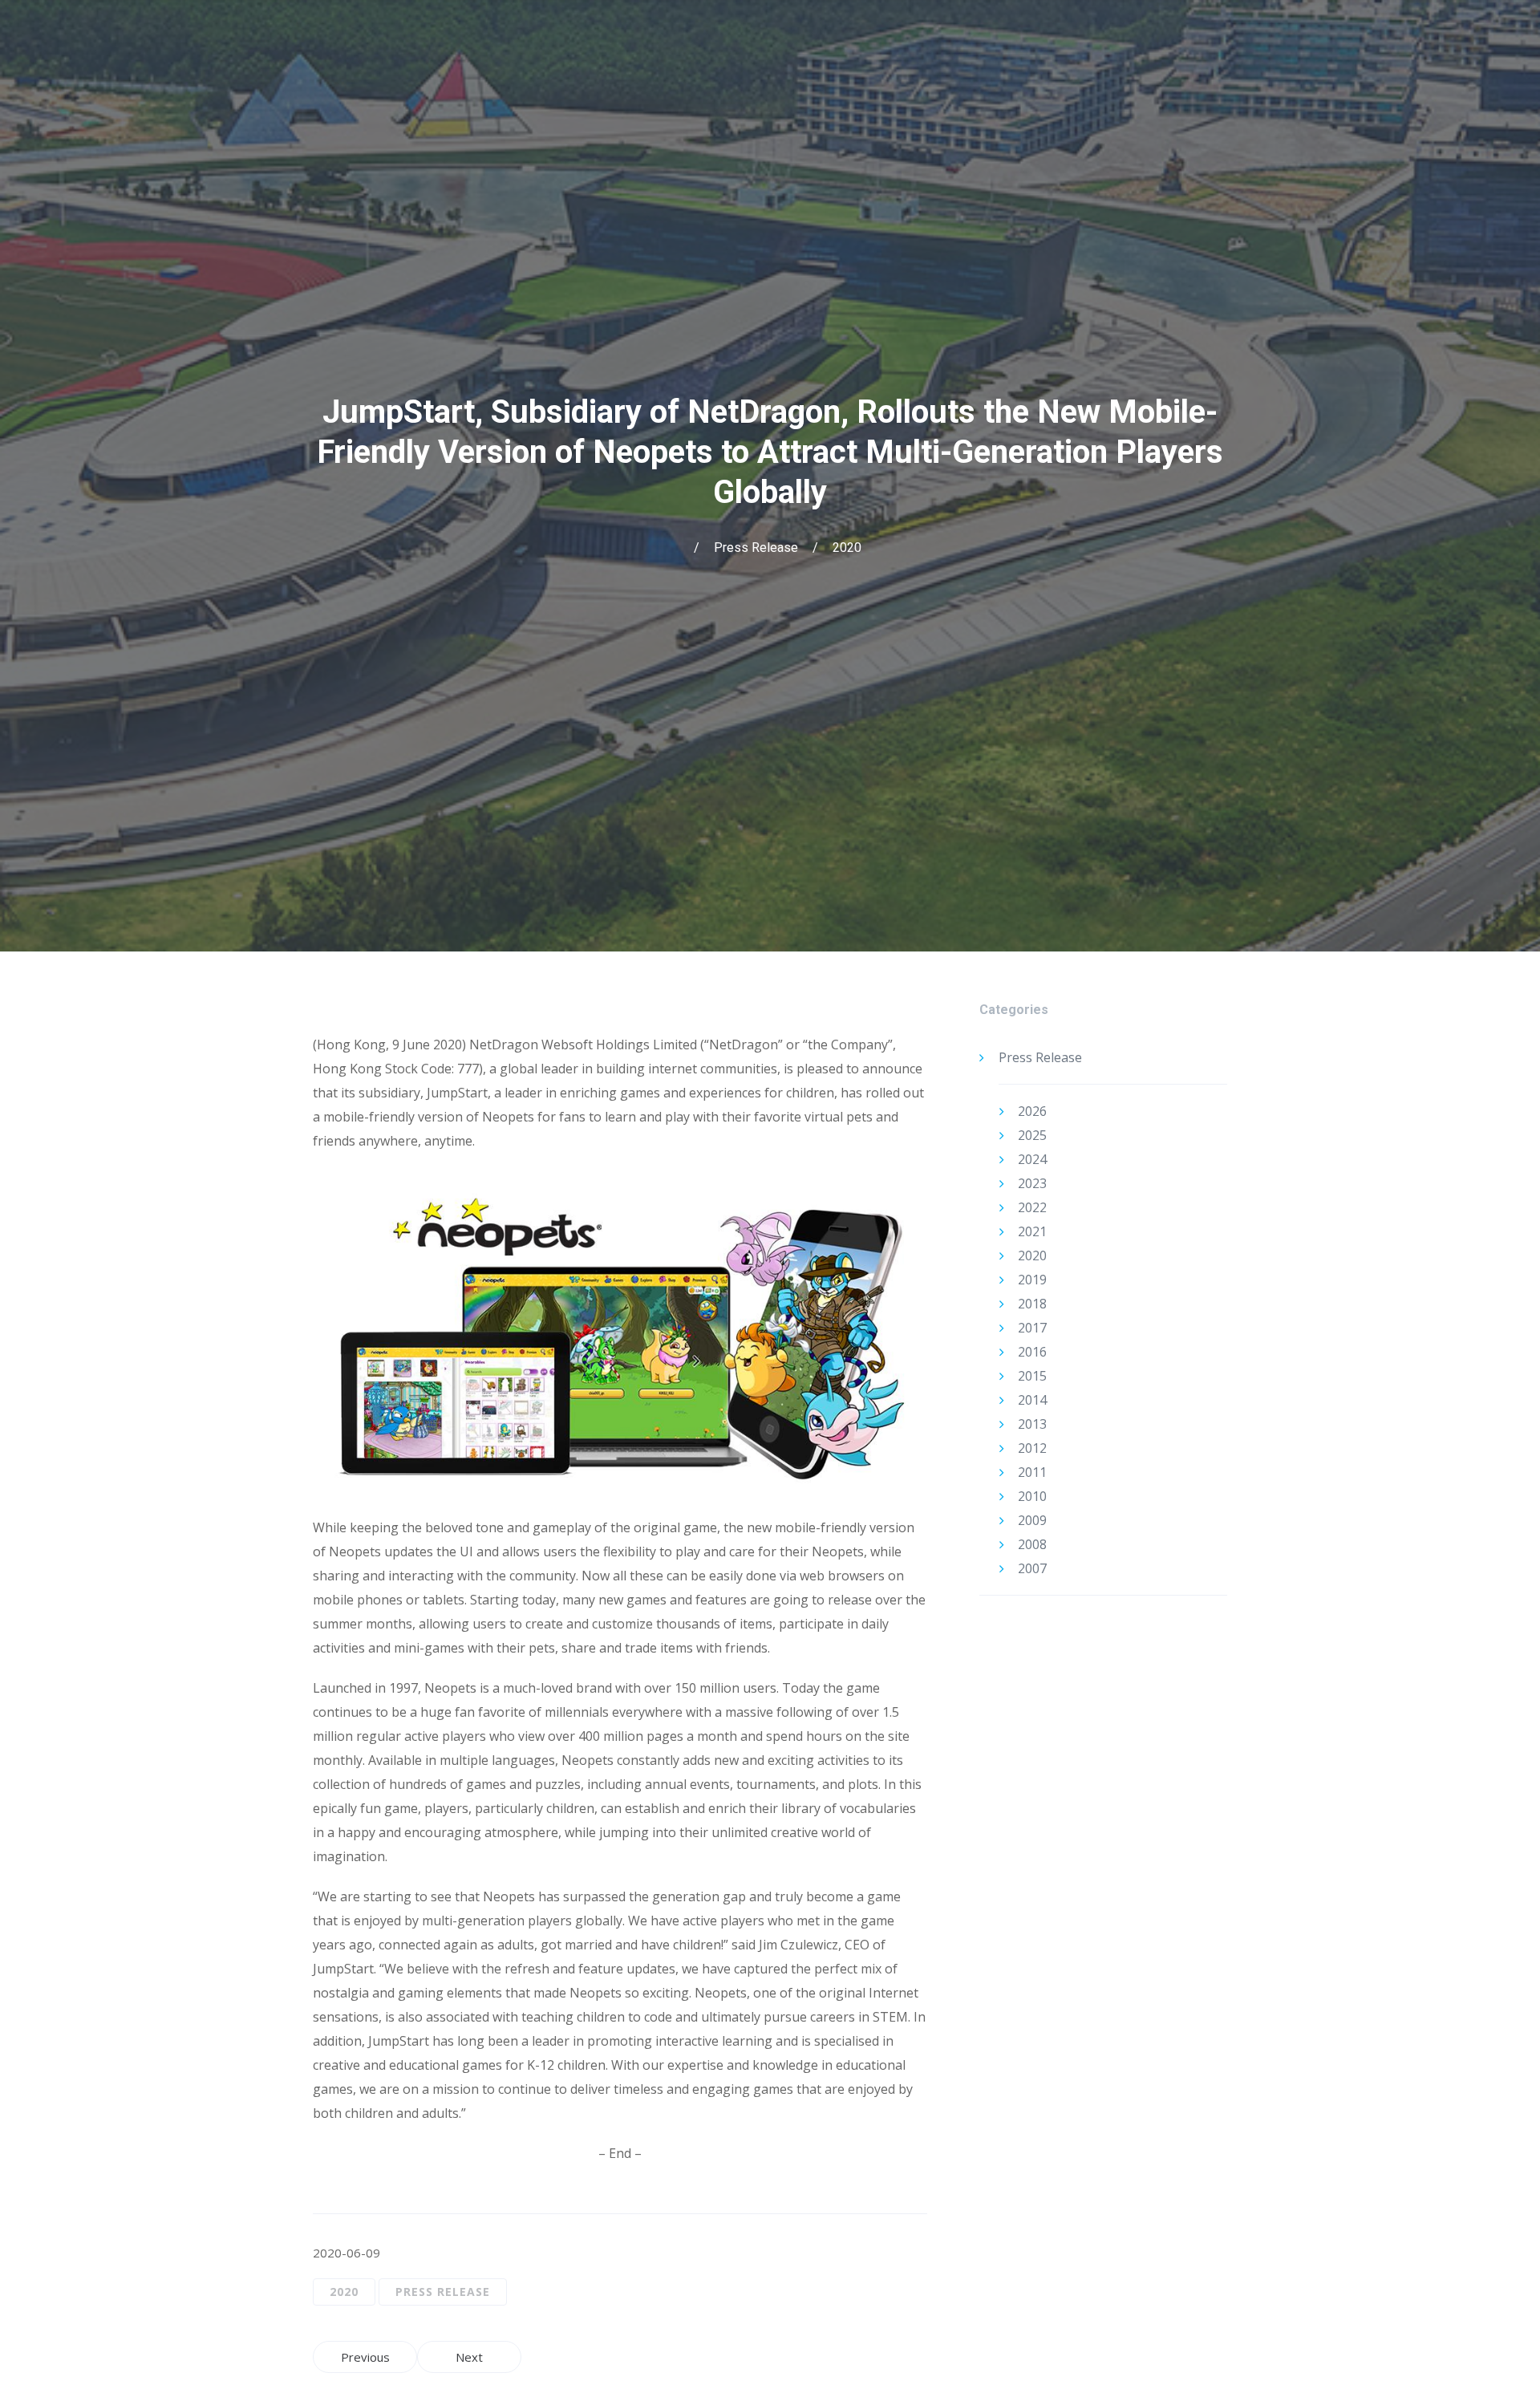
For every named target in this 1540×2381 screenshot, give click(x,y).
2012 (1032, 1448)
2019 (1032, 1280)
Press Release (756, 548)
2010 (1032, 1496)
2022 (1032, 1207)
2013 (1032, 1424)
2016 (1032, 1352)
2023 (1032, 1183)
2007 (1032, 1568)
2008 (1032, 1544)
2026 (1032, 1111)
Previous (365, 2357)
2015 (1032, 1376)
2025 (1032, 1135)
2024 (1032, 1159)
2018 (1032, 1304)
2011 (1032, 1472)
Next (469, 2357)
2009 (1032, 1520)
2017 (1032, 1328)
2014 (1032, 1400)
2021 (1032, 1231)
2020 (847, 548)
